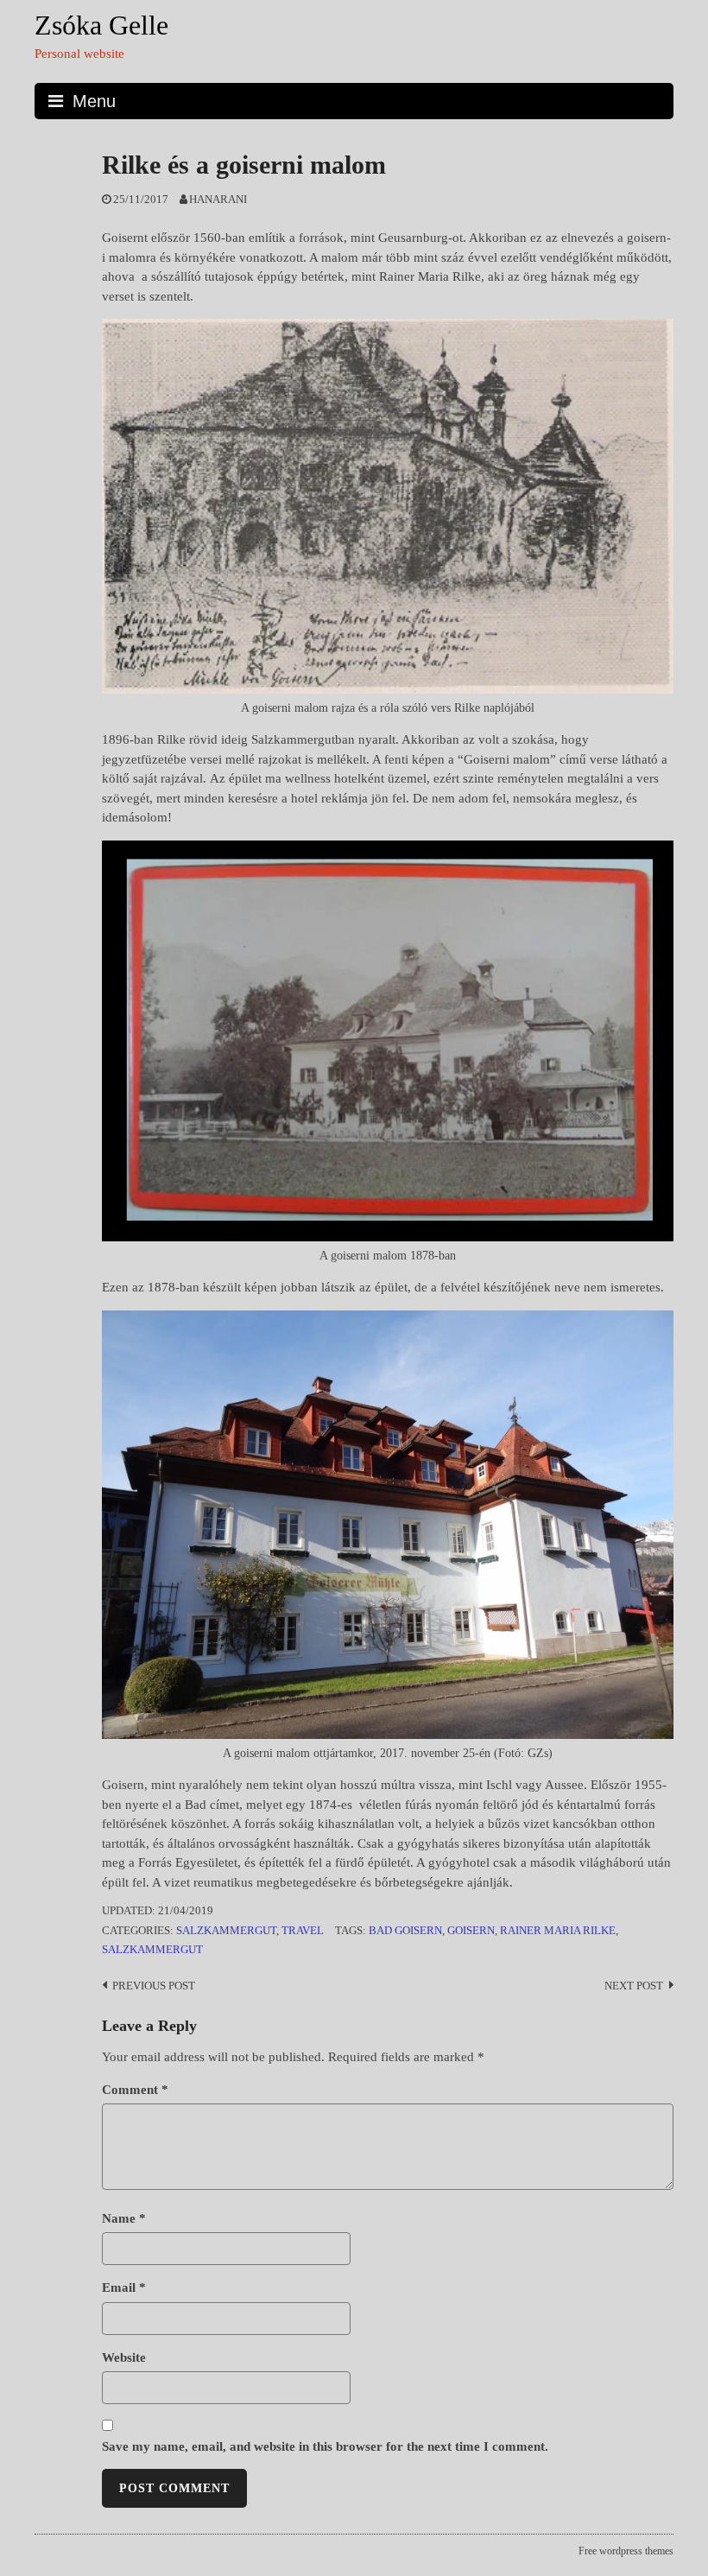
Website (124, 2357)
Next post (634, 1986)
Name (124, 2218)
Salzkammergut (226, 1931)
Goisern (471, 1931)
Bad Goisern (405, 1931)
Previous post (154, 1986)
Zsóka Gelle (101, 25)
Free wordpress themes (626, 2551)
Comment (135, 2090)
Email (124, 2287)
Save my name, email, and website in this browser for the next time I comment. (325, 2446)
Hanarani (218, 200)
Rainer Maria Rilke (558, 1931)
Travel (303, 1931)
